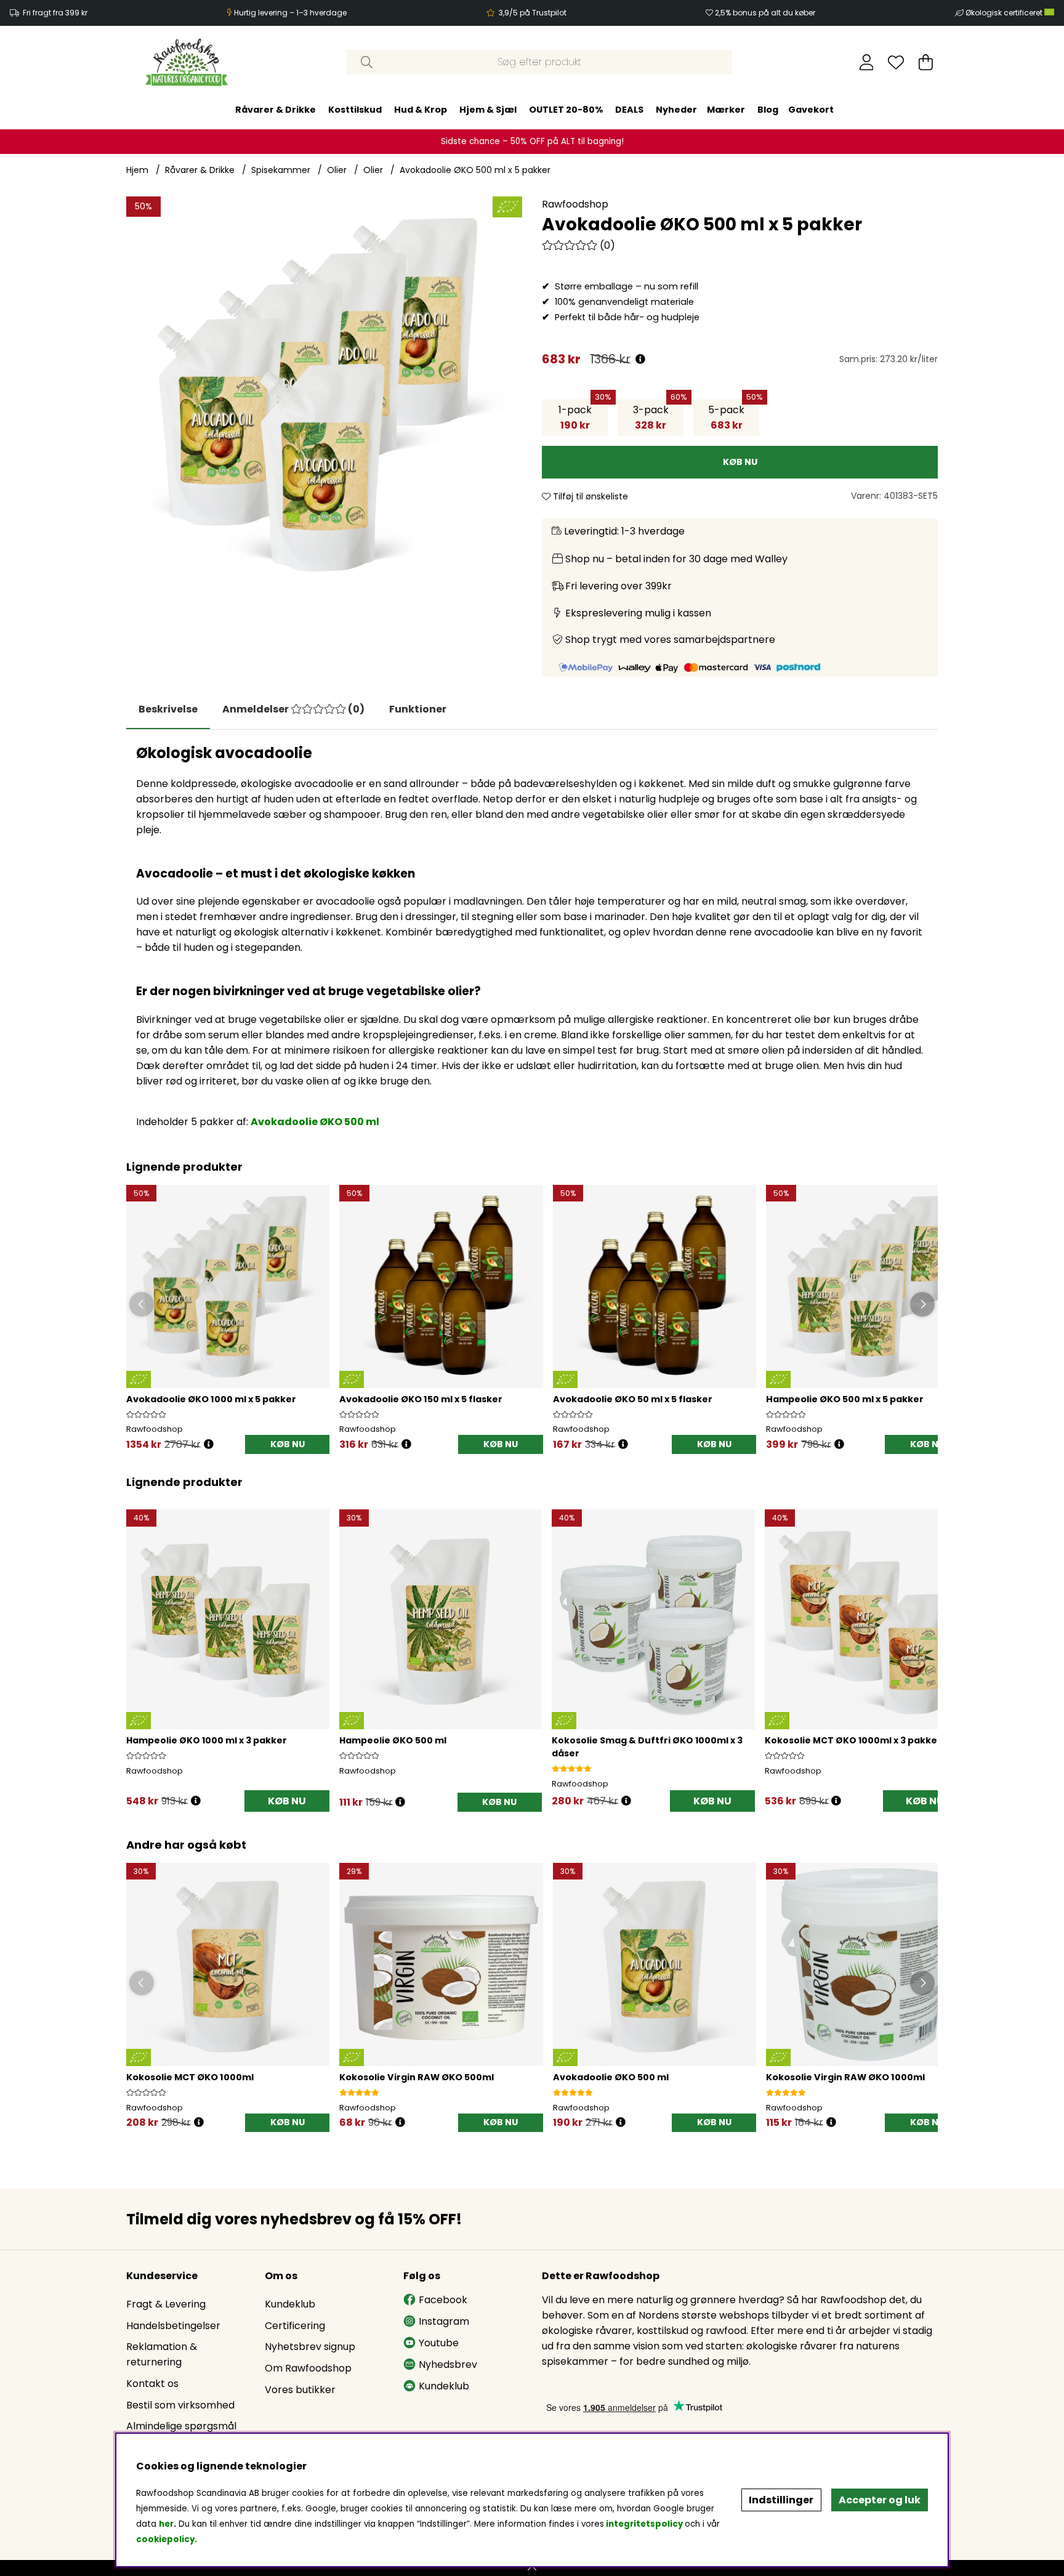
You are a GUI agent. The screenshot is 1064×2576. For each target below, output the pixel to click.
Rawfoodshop (575, 204)
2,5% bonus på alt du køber (765, 13)
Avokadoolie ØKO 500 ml (315, 1122)
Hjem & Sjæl (488, 110)
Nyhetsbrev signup (310, 2347)
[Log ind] (867, 62)
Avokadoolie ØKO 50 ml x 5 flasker (633, 1399)
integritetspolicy (644, 2524)
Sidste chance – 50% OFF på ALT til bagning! (532, 141)
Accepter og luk (880, 2500)
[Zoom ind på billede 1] (324, 394)
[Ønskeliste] (896, 62)
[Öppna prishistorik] (209, 1444)
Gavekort (811, 110)
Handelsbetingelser (173, 2326)
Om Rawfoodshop (308, 2368)
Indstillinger (781, 2500)
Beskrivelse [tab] (168, 709)
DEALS (629, 110)
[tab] (293, 709)
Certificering (295, 2326)
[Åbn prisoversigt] (640, 359)
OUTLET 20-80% (566, 110)
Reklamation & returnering (162, 2354)
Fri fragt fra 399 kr (55, 13)
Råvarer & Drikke (276, 110)
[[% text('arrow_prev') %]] (138, 1645)
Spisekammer (281, 170)
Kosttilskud (355, 110)
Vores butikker (300, 2390)
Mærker (726, 110)
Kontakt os (152, 2384)
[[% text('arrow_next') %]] (926, 1645)
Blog (768, 110)
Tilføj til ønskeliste (589, 496)
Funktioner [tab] (418, 709)
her (166, 2524)
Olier (337, 170)
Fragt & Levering (166, 2304)
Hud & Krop (421, 110)
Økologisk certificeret (1005, 13)
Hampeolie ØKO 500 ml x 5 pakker (845, 1399)
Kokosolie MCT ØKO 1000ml (190, 2077)
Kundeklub (290, 2304)
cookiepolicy (165, 2539)
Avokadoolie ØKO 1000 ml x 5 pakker (211, 1399)
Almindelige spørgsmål (181, 2426)
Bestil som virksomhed (180, 2405)
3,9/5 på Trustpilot (533, 13)
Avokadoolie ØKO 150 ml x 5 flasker (421, 1399)
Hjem (137, 170)
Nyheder (676, 110)
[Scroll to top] (532, 2568)
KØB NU (288, 1444)
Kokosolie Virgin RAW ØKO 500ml (417, 2077)
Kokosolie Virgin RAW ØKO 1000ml (845, 2077)
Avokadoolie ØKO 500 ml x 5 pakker (475, 170)
